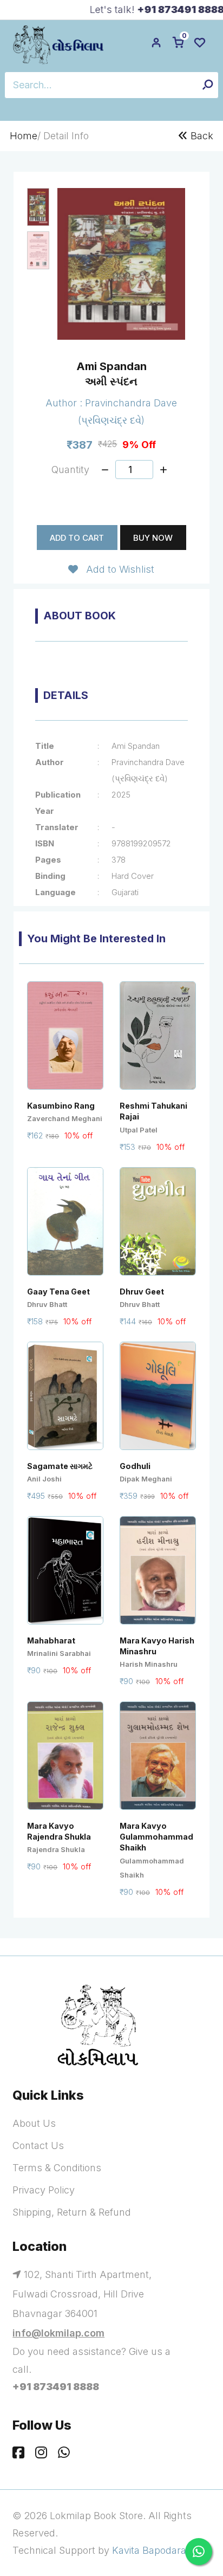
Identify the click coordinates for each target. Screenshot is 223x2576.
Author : (65, 403)
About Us (34, 2123)
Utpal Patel (139, 1130)
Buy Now (153, 538)
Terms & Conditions (57, 2168)
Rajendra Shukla (56, 1849)
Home (24, 136)
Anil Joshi (44, 1479)
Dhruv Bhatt (47, 1304)
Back (201, 136)
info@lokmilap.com (58, 2333)
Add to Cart (77, 538)
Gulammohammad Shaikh (152, 1868)
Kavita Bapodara (149, 2550)
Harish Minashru (149, 1664)
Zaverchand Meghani (65, 1118)
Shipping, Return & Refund (72, 2212)
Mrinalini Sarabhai (59, 1653)
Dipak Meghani (146, 1479)
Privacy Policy (44, 2190)
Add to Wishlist (116, 569)
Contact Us (38, 2145)
